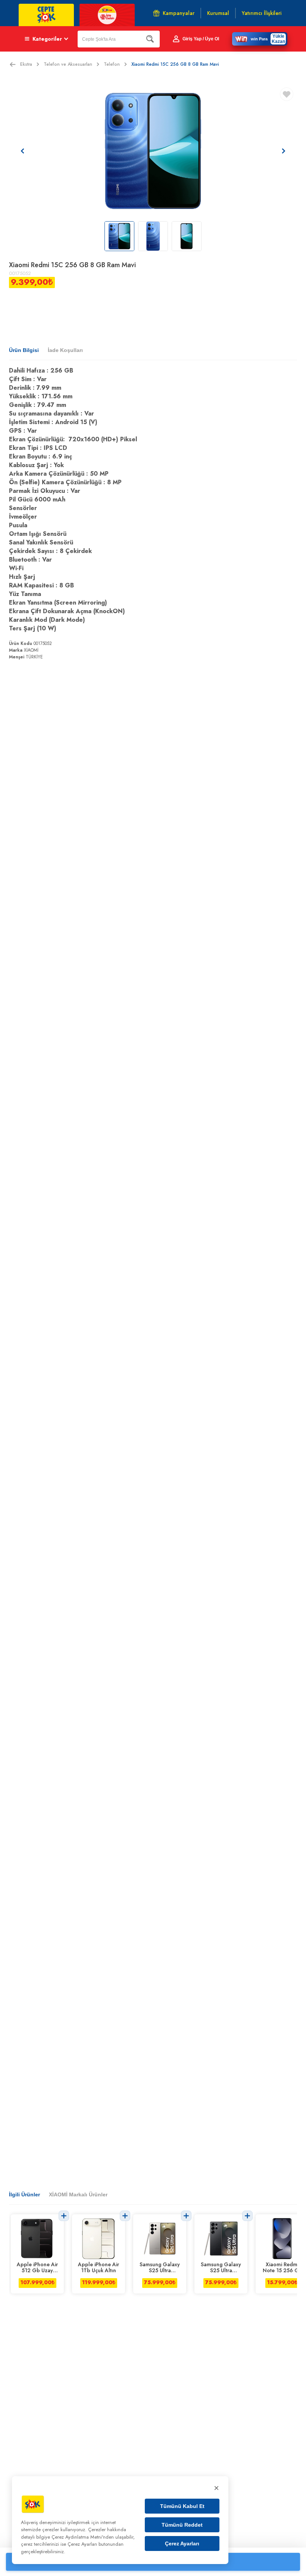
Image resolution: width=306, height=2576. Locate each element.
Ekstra (26, 64)
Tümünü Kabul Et (182, 2506)
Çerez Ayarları (182, 2543)
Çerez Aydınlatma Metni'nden (83, 2537)
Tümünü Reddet (182, 2525)
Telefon (112, 64)
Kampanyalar (179, 13)
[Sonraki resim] (284, 151)
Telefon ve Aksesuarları (68, 64)
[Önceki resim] (22, 151)
